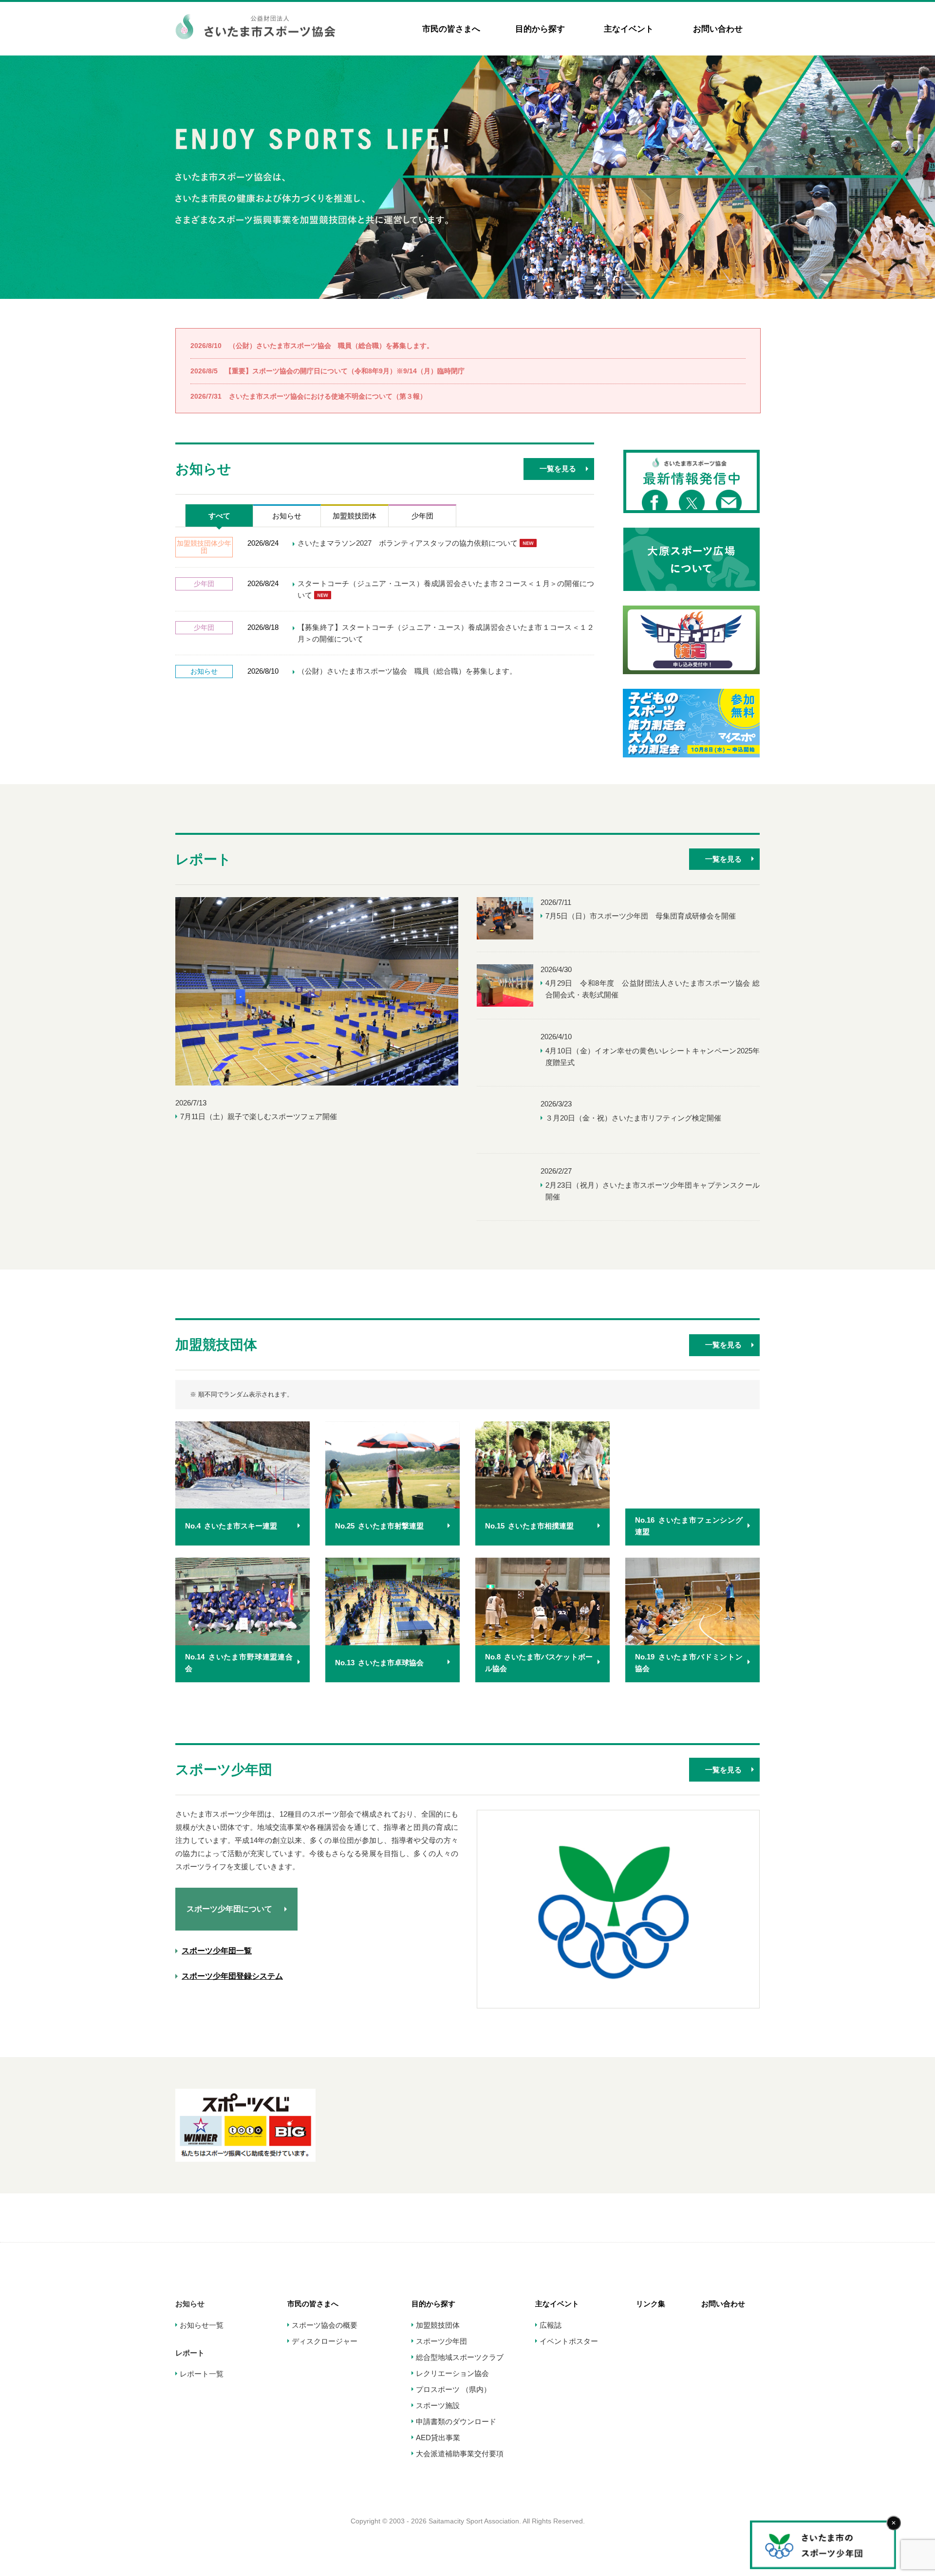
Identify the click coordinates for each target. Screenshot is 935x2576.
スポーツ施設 (438, 2405)
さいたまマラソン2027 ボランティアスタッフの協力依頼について (409, 543)
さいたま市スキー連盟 (231, 1526)
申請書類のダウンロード (456, 2421)
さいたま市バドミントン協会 (689, 1663)
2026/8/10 (263, 671)
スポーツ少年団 (441, 2341)
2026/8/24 (263, 543)
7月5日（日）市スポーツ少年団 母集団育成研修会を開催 (641, 916)
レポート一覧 (202, 2374)
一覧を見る (558, 469)
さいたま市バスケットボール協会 (539, 1663)
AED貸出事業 (438, 2438)
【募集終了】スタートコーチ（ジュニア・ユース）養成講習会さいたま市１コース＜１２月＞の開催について (446, 633)
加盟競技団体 (355, 516)
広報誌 (551, 2325)
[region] (467, 177)
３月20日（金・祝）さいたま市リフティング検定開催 (633, 1118)
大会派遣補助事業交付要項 (460, 2454)
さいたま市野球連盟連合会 (239, 1663)
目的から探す (540, 29)
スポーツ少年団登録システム (232, 1976)
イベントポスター (569, 2341)
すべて (219, 516)
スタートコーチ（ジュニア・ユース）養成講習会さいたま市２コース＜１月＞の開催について (446, 589)
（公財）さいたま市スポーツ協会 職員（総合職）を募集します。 (312, 346)
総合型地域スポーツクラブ (460, 2357)
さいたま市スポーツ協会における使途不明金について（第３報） (309, 396)
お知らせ (287, 516)
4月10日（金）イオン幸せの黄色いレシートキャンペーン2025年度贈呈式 (653, 1057)
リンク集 (651, 2304)
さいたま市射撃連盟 (379, 1526)
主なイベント (629, 29)
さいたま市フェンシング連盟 (689, 1526)
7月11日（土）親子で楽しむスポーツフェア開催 (259, 1116)
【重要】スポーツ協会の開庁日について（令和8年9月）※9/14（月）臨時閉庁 (327, 371)
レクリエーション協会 (452, 2373)
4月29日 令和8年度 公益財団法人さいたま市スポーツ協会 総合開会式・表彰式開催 (653, 989)
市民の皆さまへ (451, 29)
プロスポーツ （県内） (453, 2389)
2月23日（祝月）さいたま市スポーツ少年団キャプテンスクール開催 (653, 1191)
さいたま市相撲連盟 (529, 1526)
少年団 (422, 516)
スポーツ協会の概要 (325, 2325)
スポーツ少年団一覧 (217, 1951)
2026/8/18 (263, 627)
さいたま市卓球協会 (379, 1663)
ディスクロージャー (325, 2341)
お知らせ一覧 (202, 2325)
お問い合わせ (718, 29)
